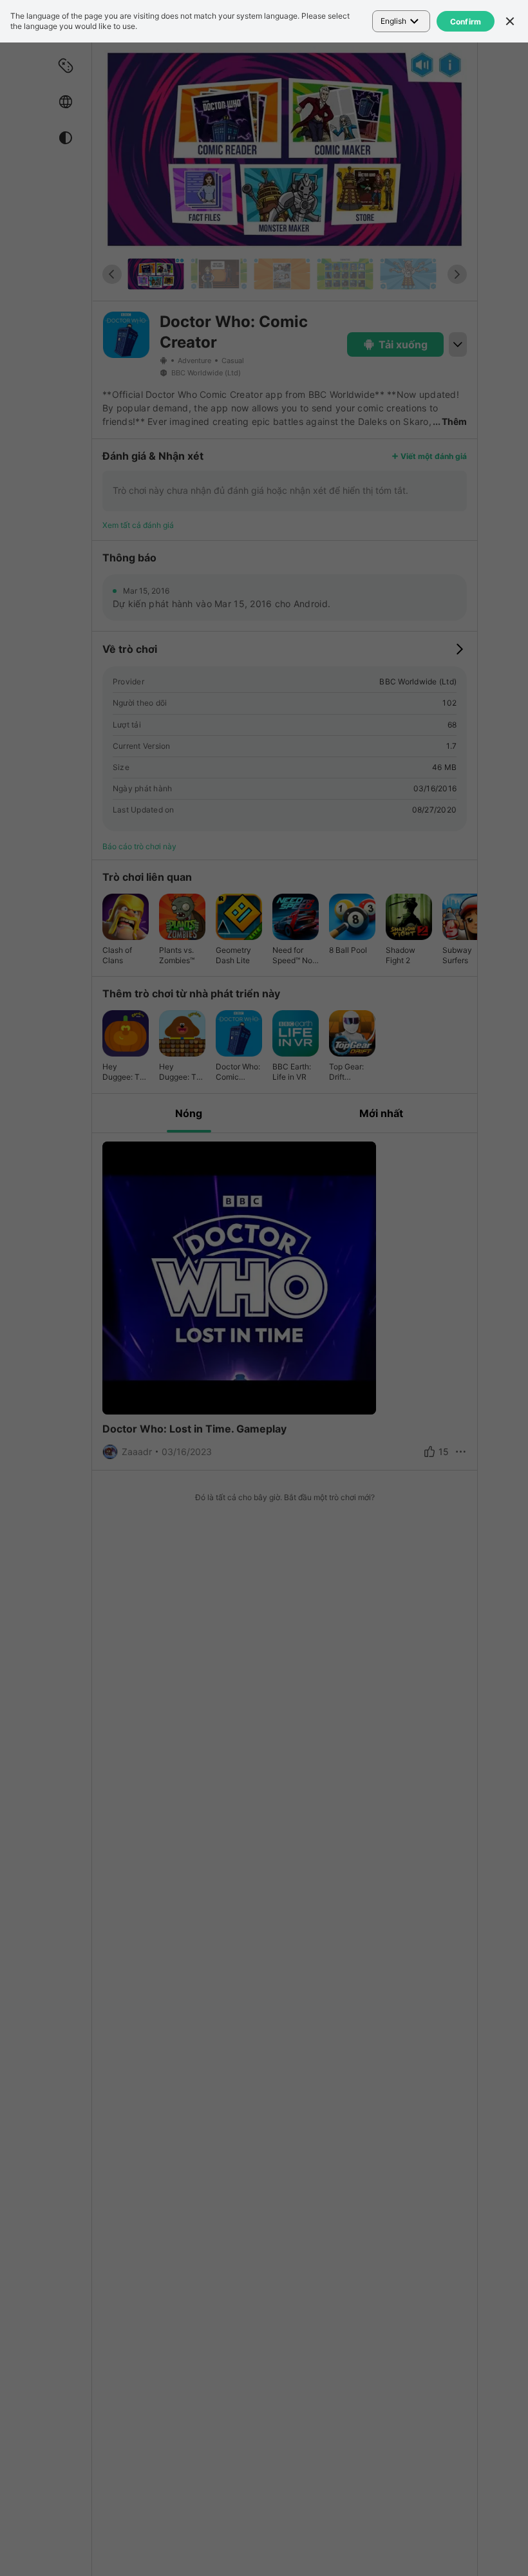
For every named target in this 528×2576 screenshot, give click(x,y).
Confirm (466, 22)
